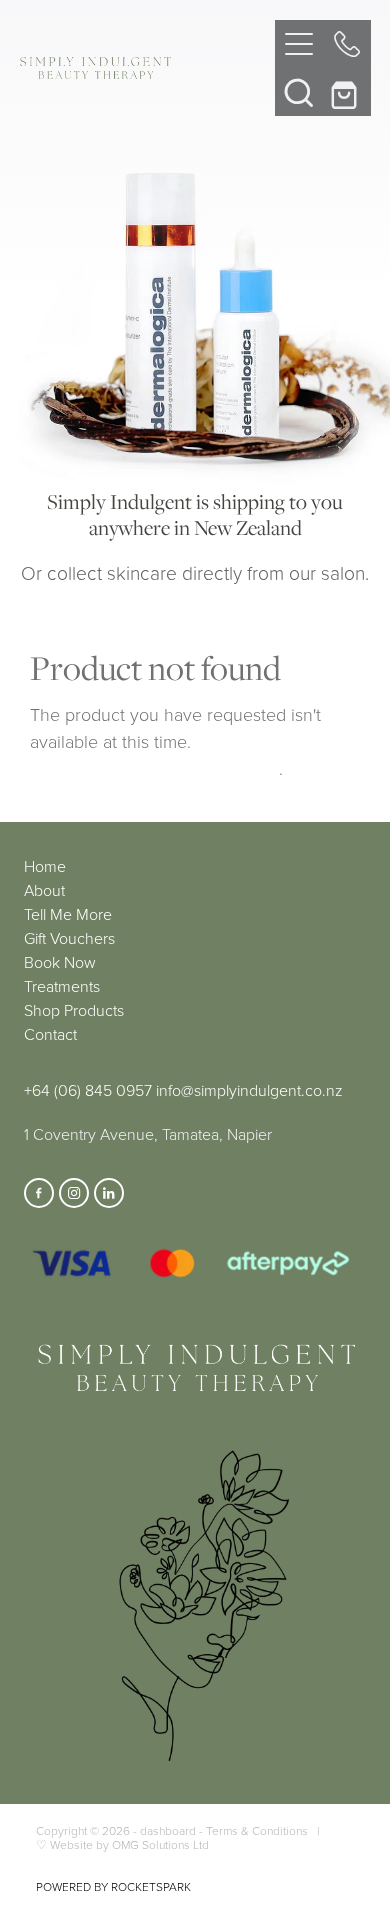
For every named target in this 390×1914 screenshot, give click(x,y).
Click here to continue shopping (154, 768)
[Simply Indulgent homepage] (147, 68)
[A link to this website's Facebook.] (39, 1193)
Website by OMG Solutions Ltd (129, 1844)
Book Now (60, 962)
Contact (50, 1034)
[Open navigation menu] (299, 44)
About (44, 890)
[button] (299, 92)
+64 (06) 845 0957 (88, 1090)
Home (45, 866)
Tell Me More (68, 914)
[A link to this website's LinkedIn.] (109, 1193)
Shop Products (74, 1010)
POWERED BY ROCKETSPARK (113, 1886)
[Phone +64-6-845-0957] (347, 44)
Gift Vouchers (69, 938)
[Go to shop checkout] (347, 92)
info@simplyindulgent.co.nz (249, 1090)
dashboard (168, 1830)
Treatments (62, 986)
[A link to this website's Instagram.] (74, 1193)
